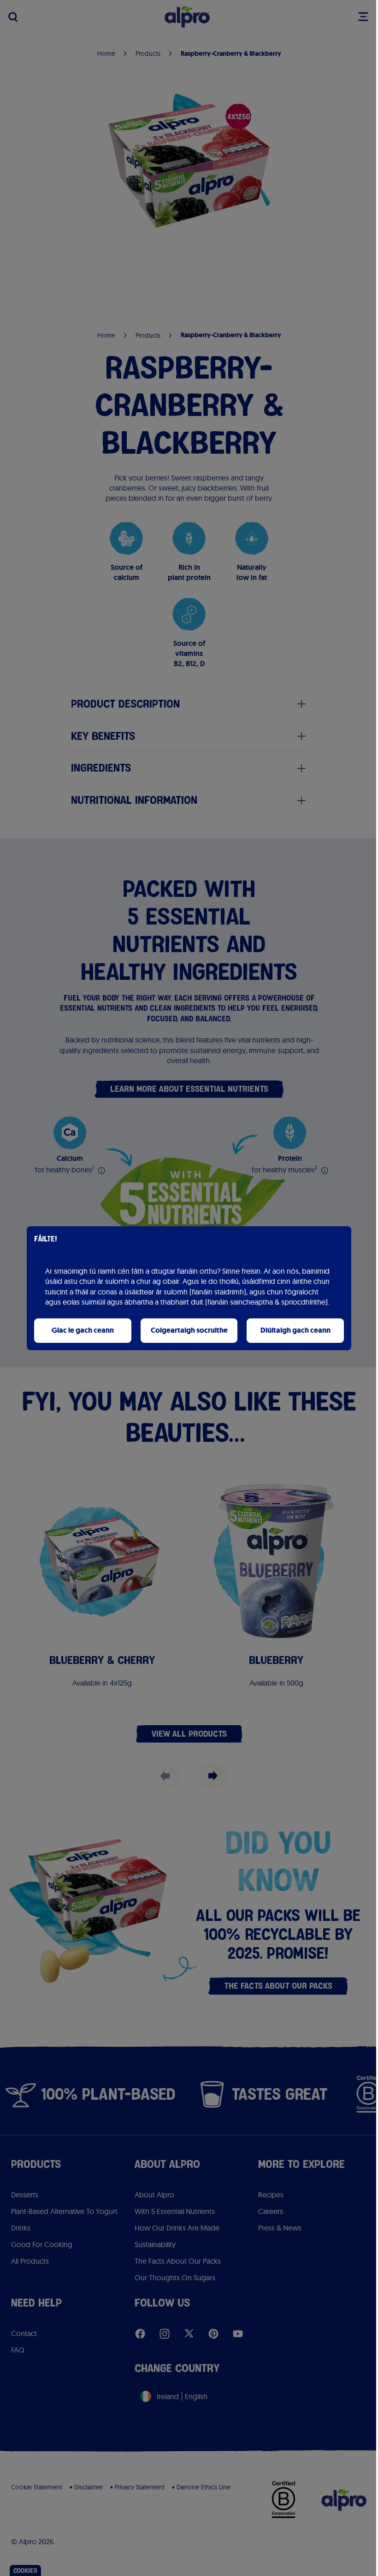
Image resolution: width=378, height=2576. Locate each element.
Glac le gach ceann (83, 1330)
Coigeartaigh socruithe (189, 1330)
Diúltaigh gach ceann (295, 1330)
